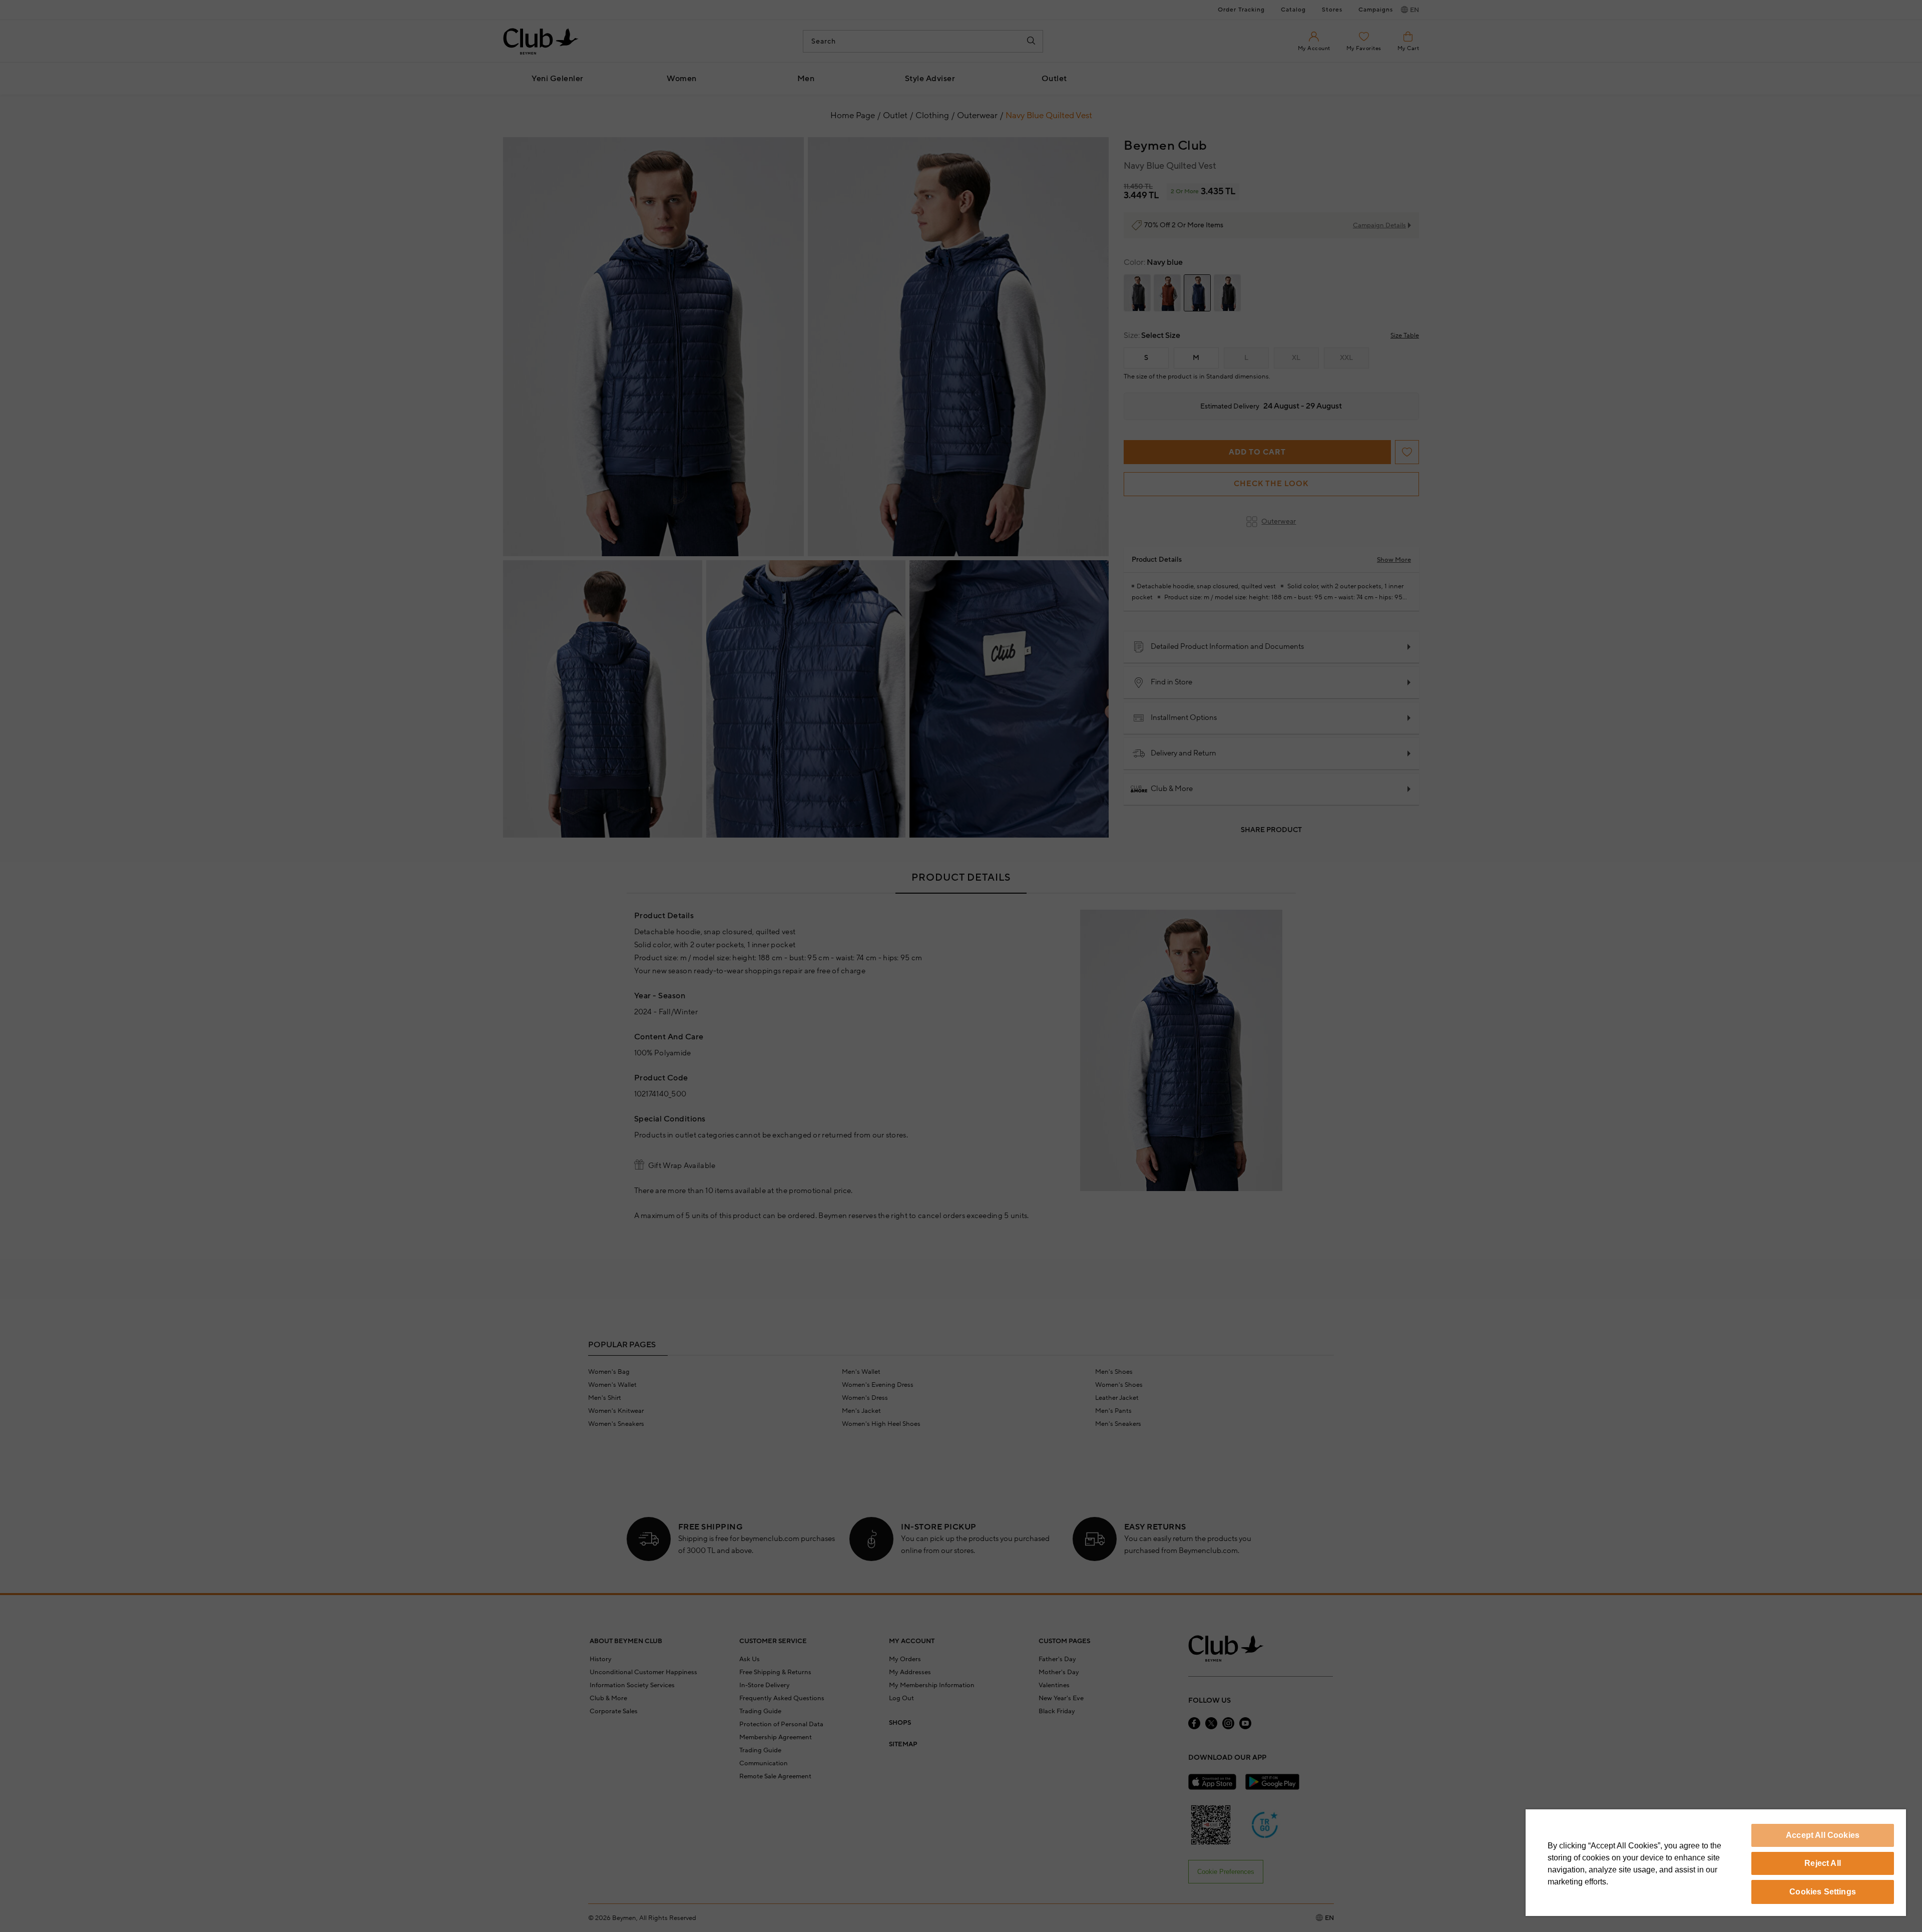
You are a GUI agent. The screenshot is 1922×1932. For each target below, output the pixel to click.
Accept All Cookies (1823, 1835)
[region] (1716, 1863)
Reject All (1823, 1863)
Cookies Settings (1823, 1892)
